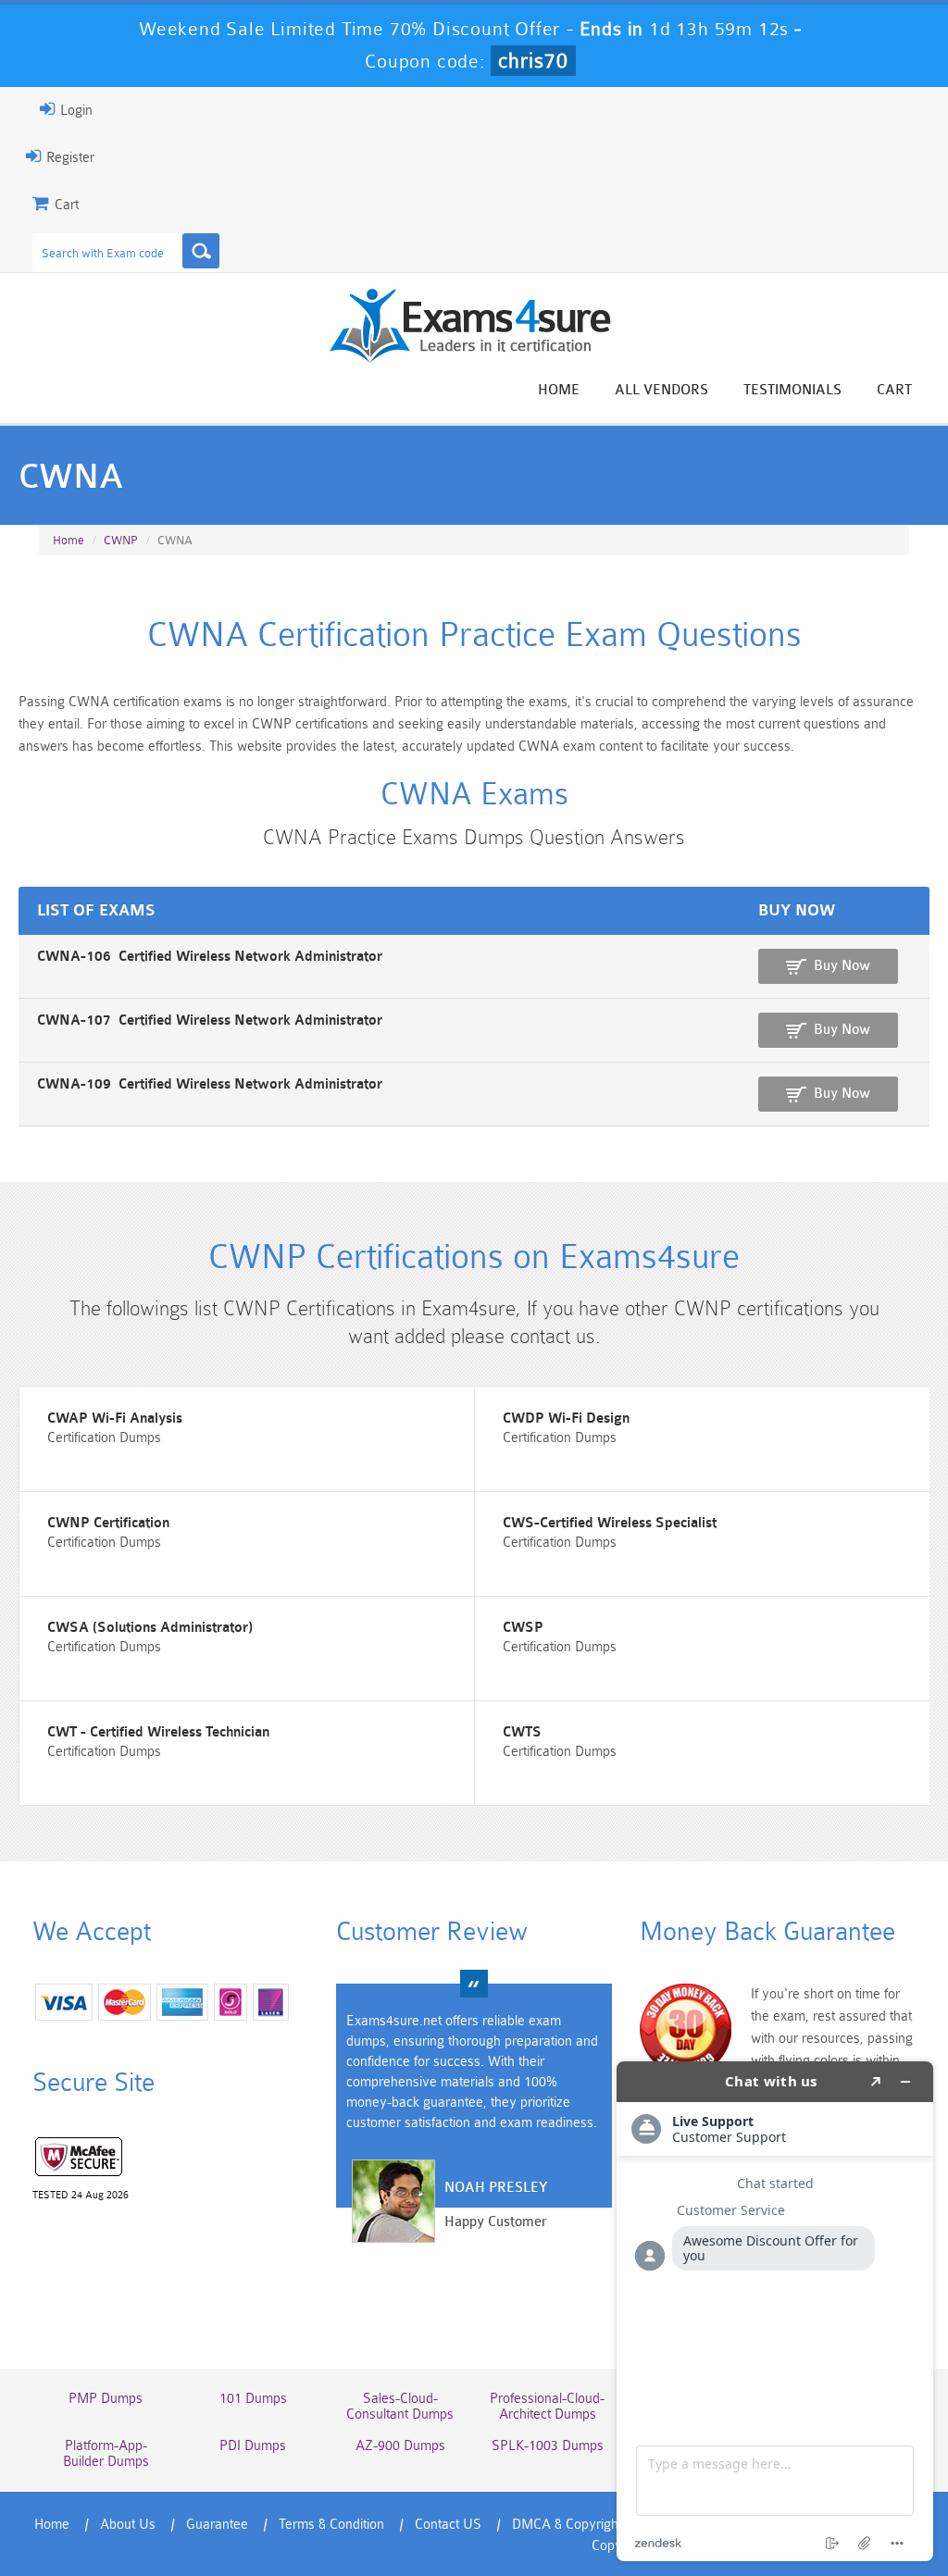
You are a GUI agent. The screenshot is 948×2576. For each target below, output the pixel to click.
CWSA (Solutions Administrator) (150, 1628)
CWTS (522, 1732)
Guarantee (217, 2525)
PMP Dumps (106, 2399)
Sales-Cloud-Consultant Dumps (400, 2407)
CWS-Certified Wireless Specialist (610, 1523)
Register (69, 158)
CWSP (523, 1628)
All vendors (661, 390)
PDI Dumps (253, 2446)
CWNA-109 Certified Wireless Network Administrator (210, 1084)
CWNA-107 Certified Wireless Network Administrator (210, 1020)
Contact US (448, 2525)
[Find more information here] (775, 2311)
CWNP (121, 540)
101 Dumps (253, 2399)
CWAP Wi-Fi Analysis (115, 1419)
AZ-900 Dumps (400, 2446)
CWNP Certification (108, 1523)
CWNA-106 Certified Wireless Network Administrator (210, 957)
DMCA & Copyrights (570, 2525)
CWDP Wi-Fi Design (566, 1419)
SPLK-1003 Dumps (548, 2446)
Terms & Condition (331, 2525)
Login (75, 111)
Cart (894, 390)
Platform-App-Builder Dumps (106, 2454)
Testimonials (792, 390)
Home (559, 390)
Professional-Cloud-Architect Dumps (547, 2407)
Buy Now (842, 966)
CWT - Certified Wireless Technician (158, 1732)
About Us (128, 2525)
